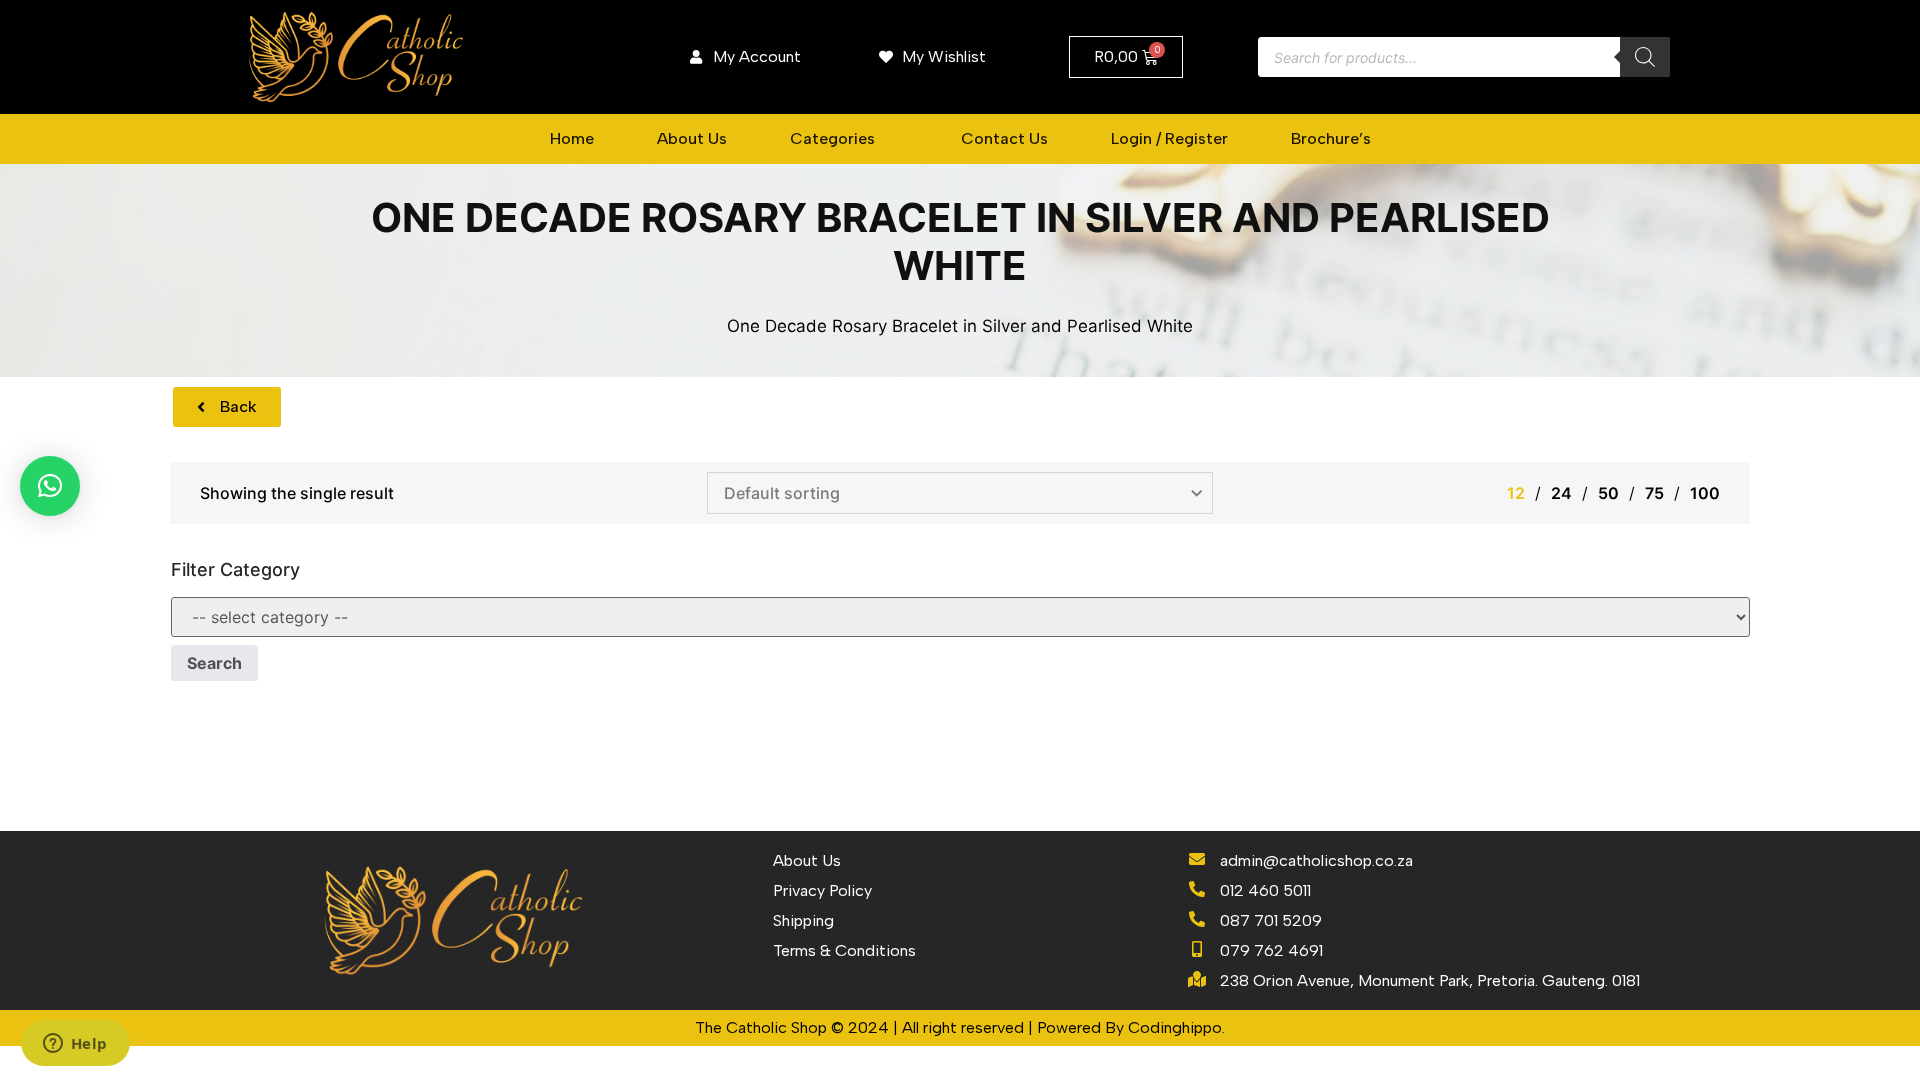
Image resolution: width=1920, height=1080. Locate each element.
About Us (807, 860)
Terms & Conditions (844, 950)
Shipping (803, 920)
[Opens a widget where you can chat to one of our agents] (75, 1045)
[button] (844, 139)
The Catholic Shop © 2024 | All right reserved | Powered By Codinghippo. (960, 1027)
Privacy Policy (822, 890)
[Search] (1645, 57)
